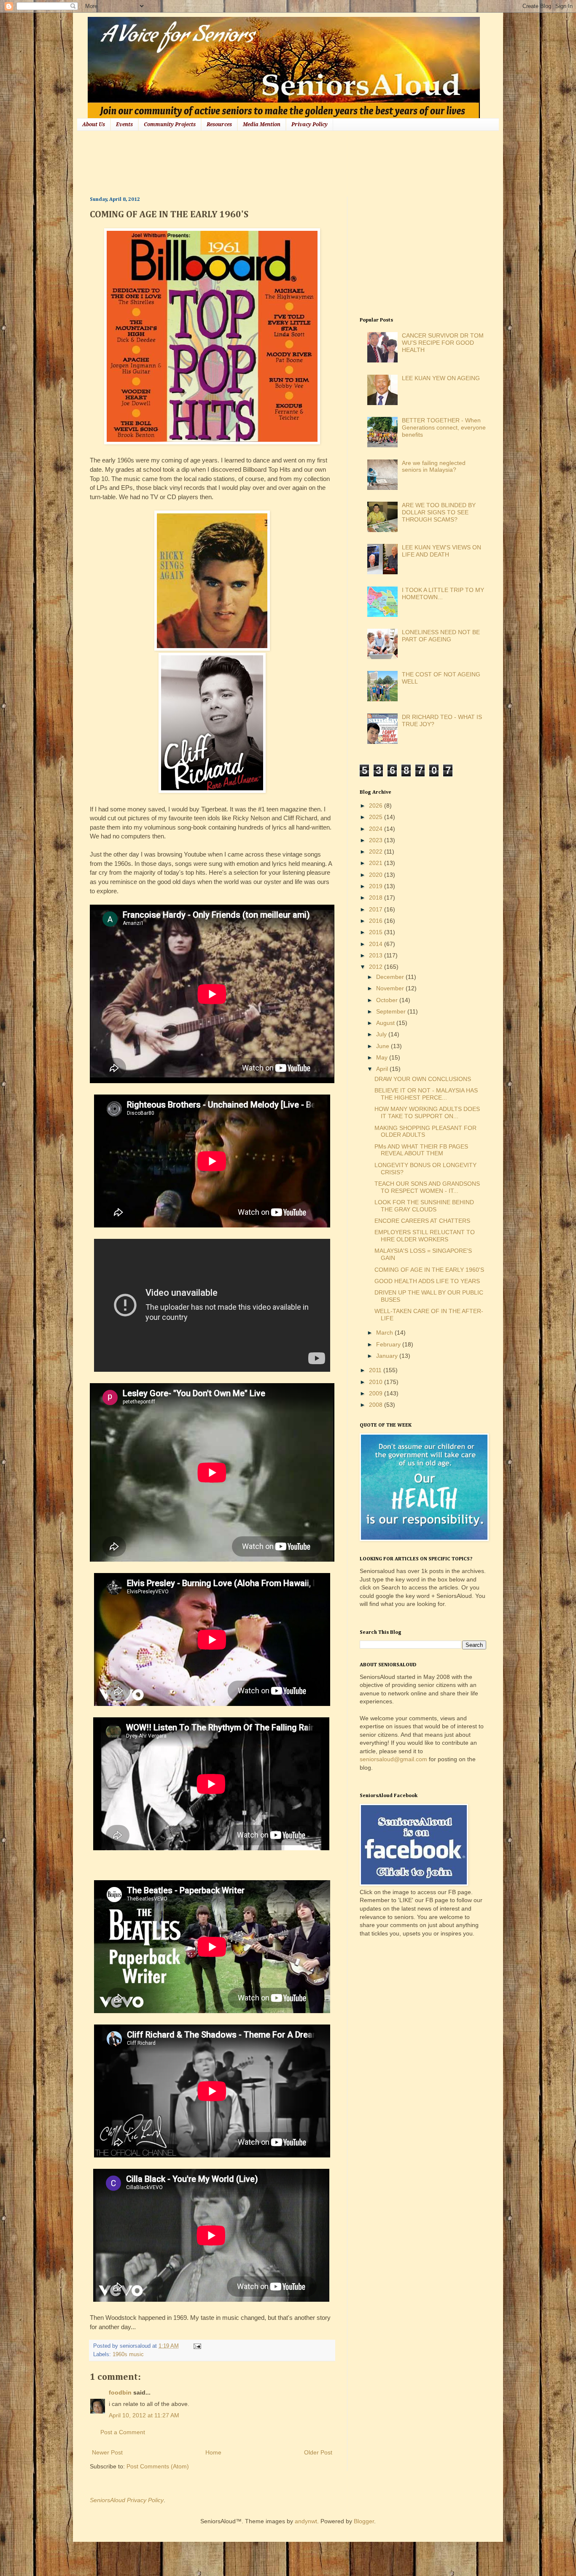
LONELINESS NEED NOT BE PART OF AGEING (441, 636)
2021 (377, 863)
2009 (377, 1393)
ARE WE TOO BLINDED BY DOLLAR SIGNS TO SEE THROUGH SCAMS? (439, 512)
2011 (376, 1370)
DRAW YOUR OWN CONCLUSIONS (423, 1079)
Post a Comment (123, 2432)
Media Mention (262, 124)
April (383, 1069)
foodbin (120, 2392)
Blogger (364, 2521)
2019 (377, 886)
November (391, 988)
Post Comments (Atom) (158, 2466)
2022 (377, 851)
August (386, 1023)
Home (213, 2452)
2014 (377, 944)
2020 (377, 875)
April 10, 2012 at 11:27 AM (144, 2415)
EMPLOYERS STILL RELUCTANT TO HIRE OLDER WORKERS (425, 1236)
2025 (377, 817)
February (389, 1344)
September (392, 1011)
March (385, 1333)
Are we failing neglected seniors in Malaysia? (434, 466)
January (388, 1356)
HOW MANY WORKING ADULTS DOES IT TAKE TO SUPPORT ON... (427, 1112)
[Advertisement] (243, 162)
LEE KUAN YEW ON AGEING (441, 378)
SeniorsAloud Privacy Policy (127, 2500)
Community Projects (170, 124)
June (384, 1046)
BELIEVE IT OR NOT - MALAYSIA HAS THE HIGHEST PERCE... (426, 1094)
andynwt (306, 2521)
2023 (377, 840)
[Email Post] (196, 2346)
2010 (377, 1382)
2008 (377, 1405)
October (388, 1000)
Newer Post (107, 2452)
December (391, 977)
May (383, 1057)
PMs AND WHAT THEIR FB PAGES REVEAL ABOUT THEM (421, 1150)
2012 (377, 967)
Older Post (318, 2452)
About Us (94, 124)
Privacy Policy (310, 124)
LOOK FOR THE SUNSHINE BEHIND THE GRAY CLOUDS (424, 1206)
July (382, 1034)
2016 (377, 921)
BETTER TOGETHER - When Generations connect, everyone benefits (444, 427)
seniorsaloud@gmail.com (393, 1759)
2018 (377, 897)
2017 (377, 909)
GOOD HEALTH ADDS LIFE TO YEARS (427, 1281)
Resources (219, 124)
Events (124, 124)
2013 (377, 955)
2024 (377, 829)
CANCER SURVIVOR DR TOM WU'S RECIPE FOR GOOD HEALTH (443, 343)
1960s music (128, 2354)
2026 (377, 806)
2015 (377, 932)
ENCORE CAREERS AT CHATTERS (422, 1221)
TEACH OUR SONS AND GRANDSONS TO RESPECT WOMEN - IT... (427, 1187)
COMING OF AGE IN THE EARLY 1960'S (429, 1270)
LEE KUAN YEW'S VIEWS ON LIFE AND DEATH (441, 551)
